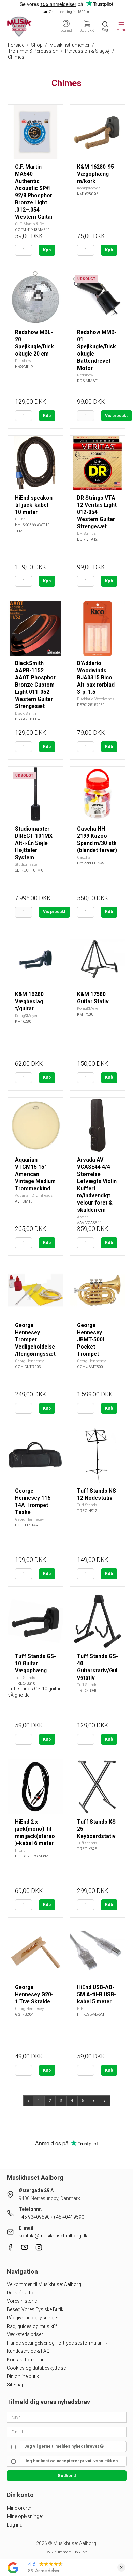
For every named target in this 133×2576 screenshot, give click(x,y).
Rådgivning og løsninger (33, 2318)
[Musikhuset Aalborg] (19, 27)
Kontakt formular (25, 2360)
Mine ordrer (19, 2508)
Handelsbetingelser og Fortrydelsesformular (55, 2343)
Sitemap (16, 2385)
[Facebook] (10, 2249)
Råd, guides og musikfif (32, 2326)
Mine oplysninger (25, 2516)
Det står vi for (21, 2293)
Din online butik (23, 2376)
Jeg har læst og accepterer (71, 2461)
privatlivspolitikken (99, 2461)
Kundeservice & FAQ (28, 2351)
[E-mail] (67, 2431)
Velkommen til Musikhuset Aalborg (44, 2284)
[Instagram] (39, 2249)
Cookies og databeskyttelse (36, 2368)
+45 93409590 (34, 2217)
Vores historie (22, 2301)
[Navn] (67, 2417)
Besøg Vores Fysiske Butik (35, 2309)
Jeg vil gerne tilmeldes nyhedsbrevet (62, 2446)
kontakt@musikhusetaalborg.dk (53, 2236)
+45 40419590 (69, 2217)
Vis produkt (116, 416)
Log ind (15, 2525)
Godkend (67, 2476)
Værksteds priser (25, 2334)
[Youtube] (25, 2249)
